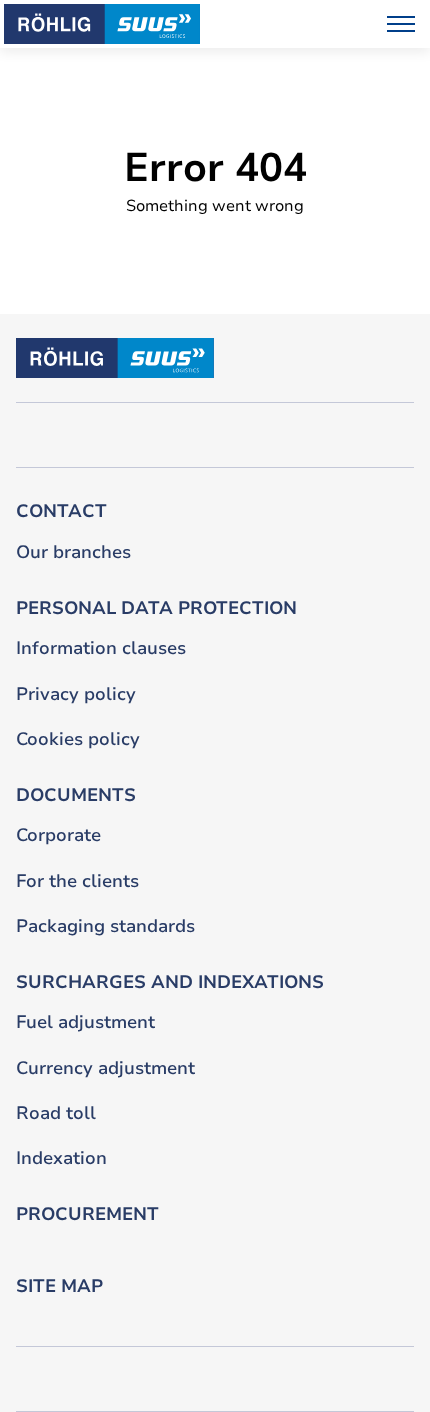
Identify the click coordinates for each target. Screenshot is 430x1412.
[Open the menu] (401, 24)
